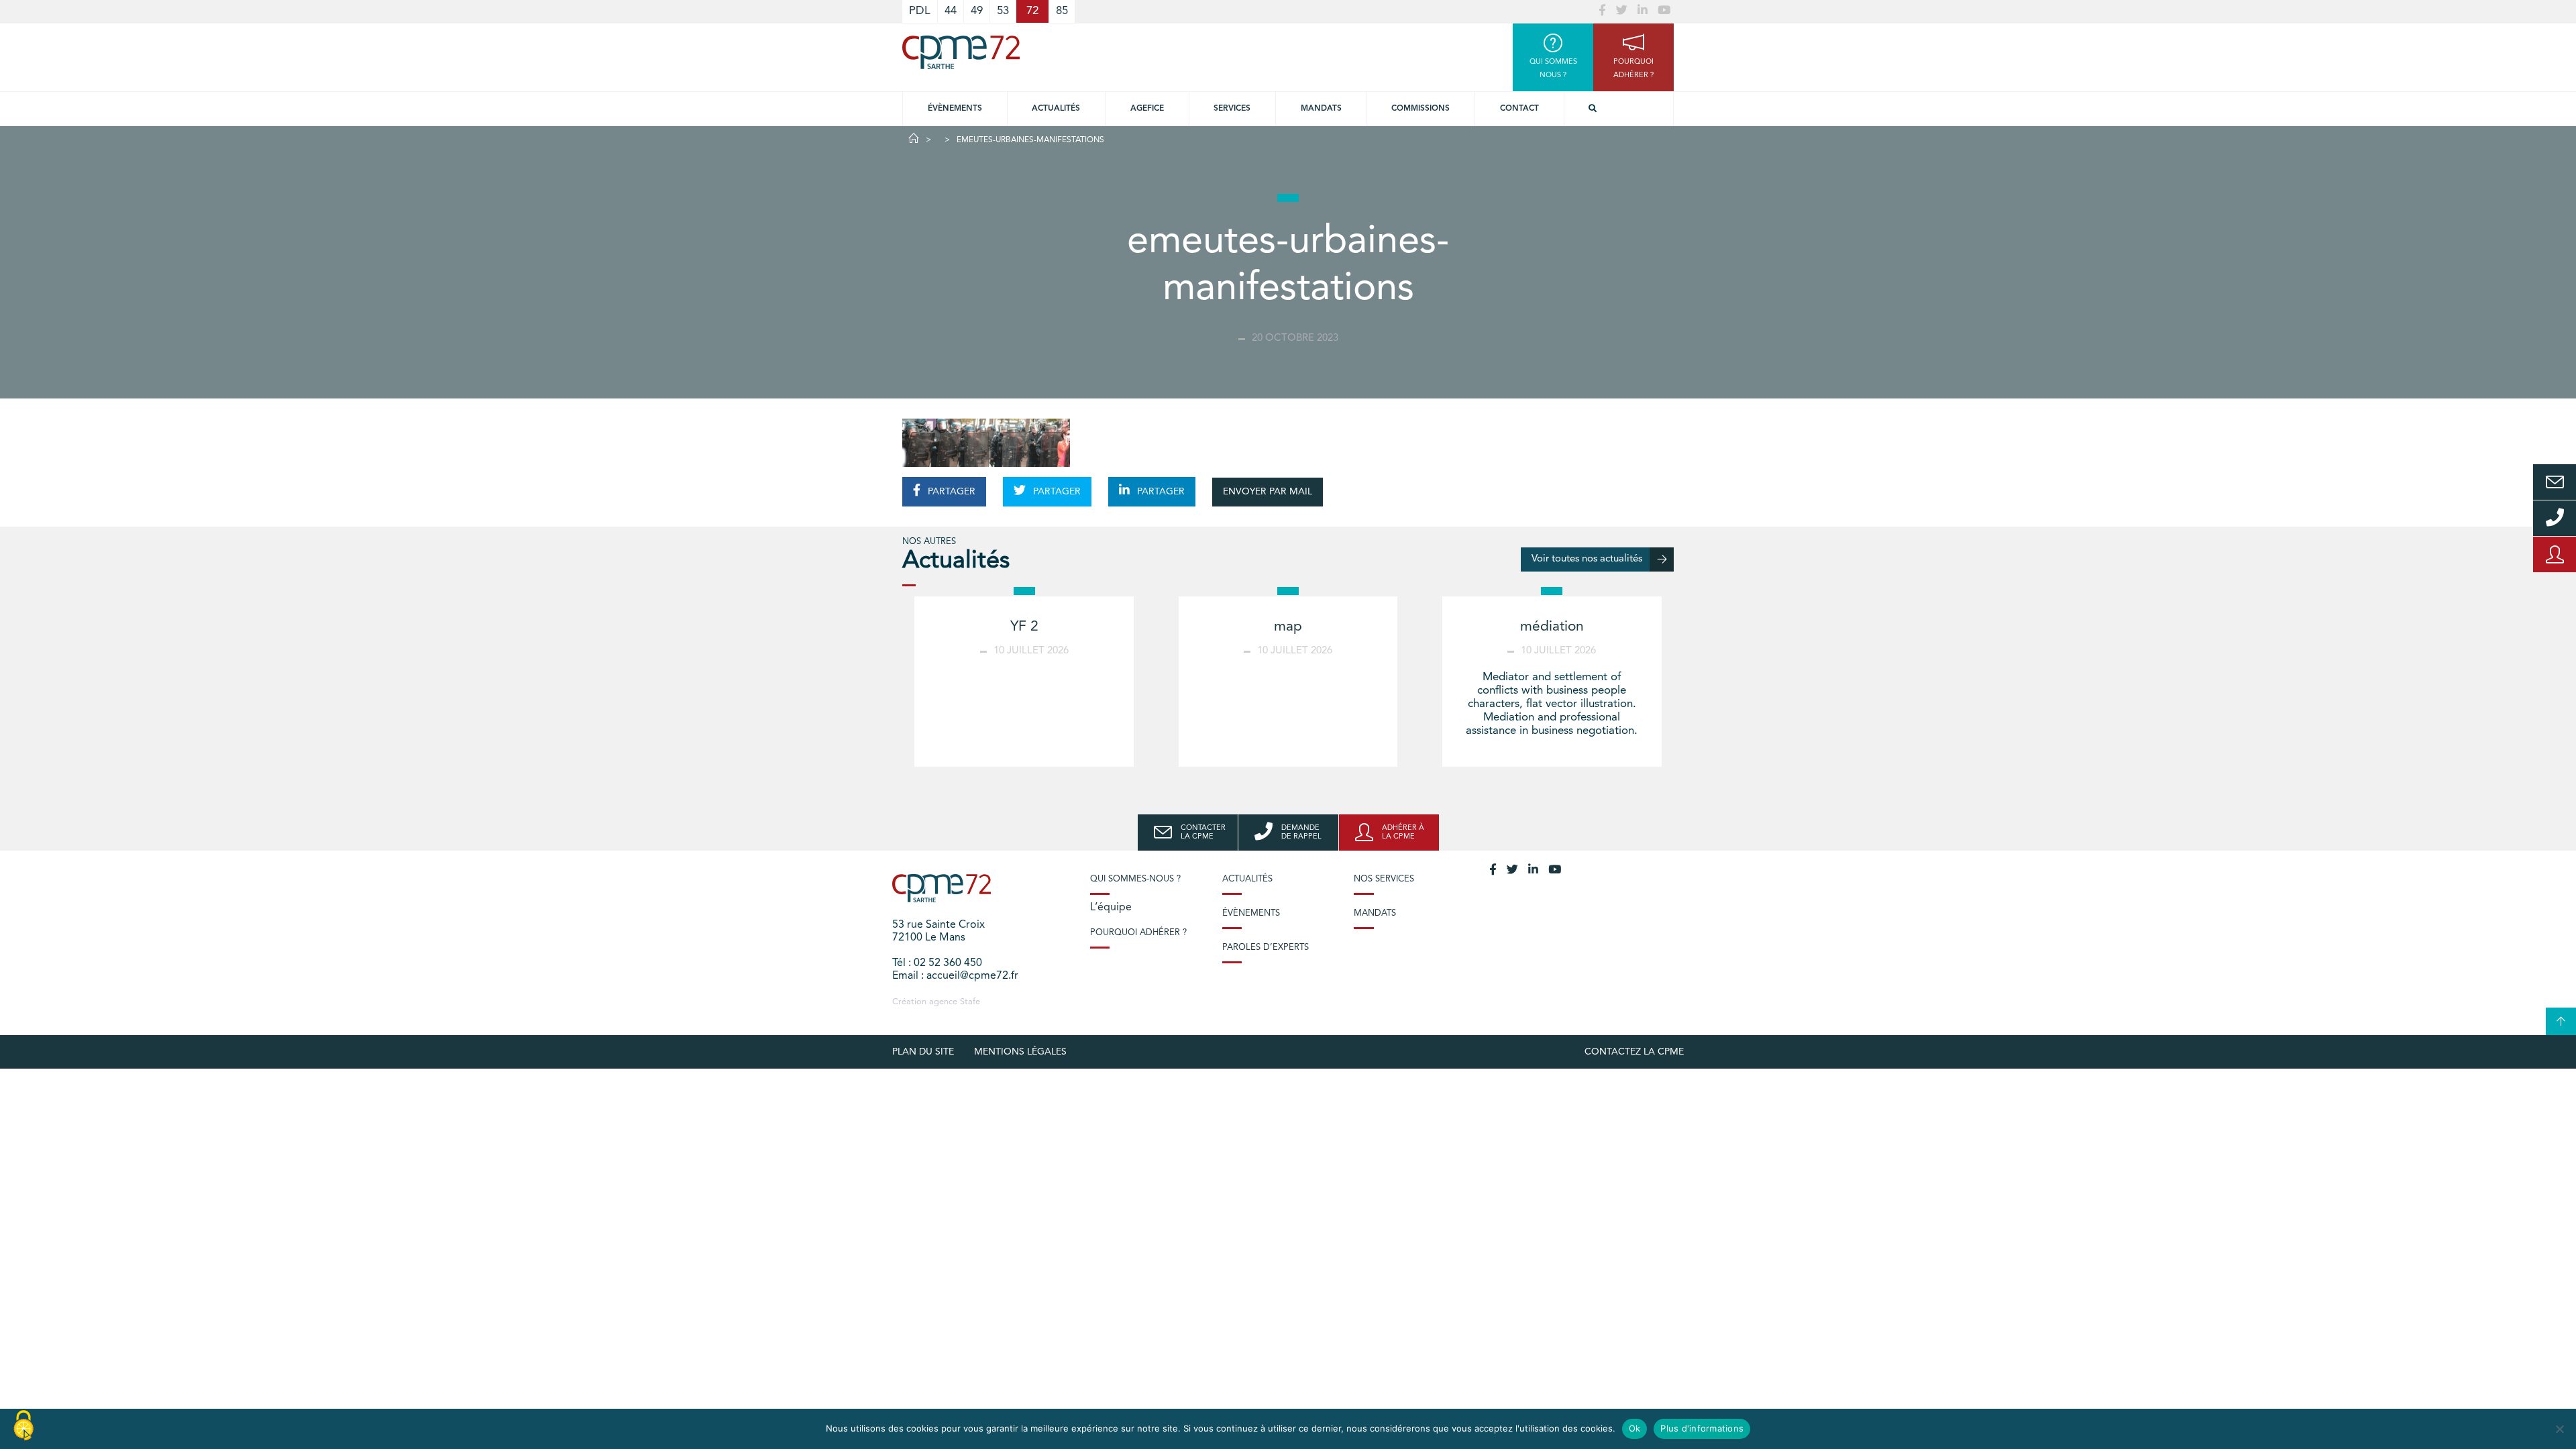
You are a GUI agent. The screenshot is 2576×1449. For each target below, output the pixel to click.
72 (1032, 11)
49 (977, 11)
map (1288, 627)
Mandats (1321, 109)
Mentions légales (1020, 1052)
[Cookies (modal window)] (23, 1426)
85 (1062, 11)
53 (1003, 11)
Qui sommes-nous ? (1135, 879)
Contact (1519, 109)
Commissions (1420, 109)
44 (951, 11)
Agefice (1147, 109)
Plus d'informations (1702, 1428)
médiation (1552, 627)
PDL (920, 11)
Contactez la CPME (1634, 1052)
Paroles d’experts (1266, 948)
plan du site (923, 1052)
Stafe (970, 1002)
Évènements (955, 109)
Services (1232, 109)
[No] (2559, 1429)
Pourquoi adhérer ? (1138, 933)
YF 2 (1024, 627)
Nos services (1384, 879)
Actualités (1056, 109)
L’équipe (1111, 908)
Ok (1635, 1428)
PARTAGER (950, 492)
